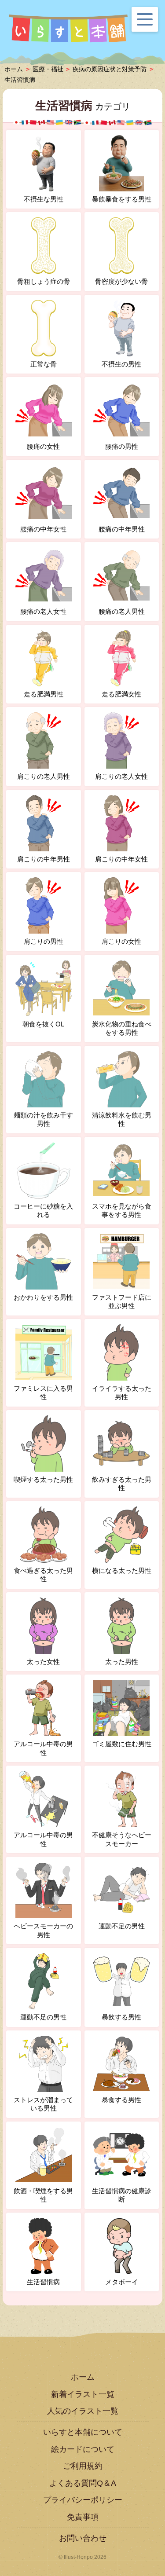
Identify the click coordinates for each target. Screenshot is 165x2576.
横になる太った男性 (122, 1570)
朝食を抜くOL (43, 1024)
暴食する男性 (121, 2100)
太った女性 (43, 1662)
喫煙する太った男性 (43, 1479)
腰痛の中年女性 (43, 529)
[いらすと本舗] (68, 29)
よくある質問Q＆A (83, 2483)
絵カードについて (83, 2449)
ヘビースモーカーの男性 (43, 1930)
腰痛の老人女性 (43, 611)
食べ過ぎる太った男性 (43, 1575)
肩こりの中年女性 (121, 859)
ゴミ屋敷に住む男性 (122, 1744)
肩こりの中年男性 (44, 859)
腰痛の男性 (122, 446)
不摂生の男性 (121, 364)
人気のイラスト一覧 (83, 2411)
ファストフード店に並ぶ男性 (122, 1302)
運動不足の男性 (122, 1926)
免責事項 (83, 2517)
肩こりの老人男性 (44, 776)
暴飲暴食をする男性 (122, 199)
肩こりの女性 (121, 941)
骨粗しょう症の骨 (44, 281)
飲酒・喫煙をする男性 (43, 2195)
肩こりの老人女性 (121, 776)
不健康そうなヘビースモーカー (122, 1839)
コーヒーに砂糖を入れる (43, 1211)
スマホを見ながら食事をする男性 (122, 1211)
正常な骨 (44, 364)
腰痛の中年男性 (122, 529)
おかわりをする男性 (43, 1297)
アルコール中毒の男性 (43, 1748)
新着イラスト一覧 (83, 2394)
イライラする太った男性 (122, 1393)
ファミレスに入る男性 (43, 1393)
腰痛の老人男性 (122, 611)
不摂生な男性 (44, 199)
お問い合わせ (83, 2538)
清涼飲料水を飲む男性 (122, 1119)
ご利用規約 (83, 2466)
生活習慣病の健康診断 (122, 2195)
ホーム (83, 2377)
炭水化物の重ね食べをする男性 (122, 1028)
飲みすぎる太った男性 (122, 1484)
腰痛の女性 (43, 446)
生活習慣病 (20, 80)
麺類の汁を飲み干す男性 (43, 1119)
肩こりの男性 (44, 941)
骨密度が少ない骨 (121, 281)
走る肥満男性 (44, 694)
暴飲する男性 (121, 2017)
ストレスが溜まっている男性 (43, 2104)
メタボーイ (122, 2282)
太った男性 (122, 1662)
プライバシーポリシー (83, 2500)
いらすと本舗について (83, 2432)
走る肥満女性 (121, 694)
